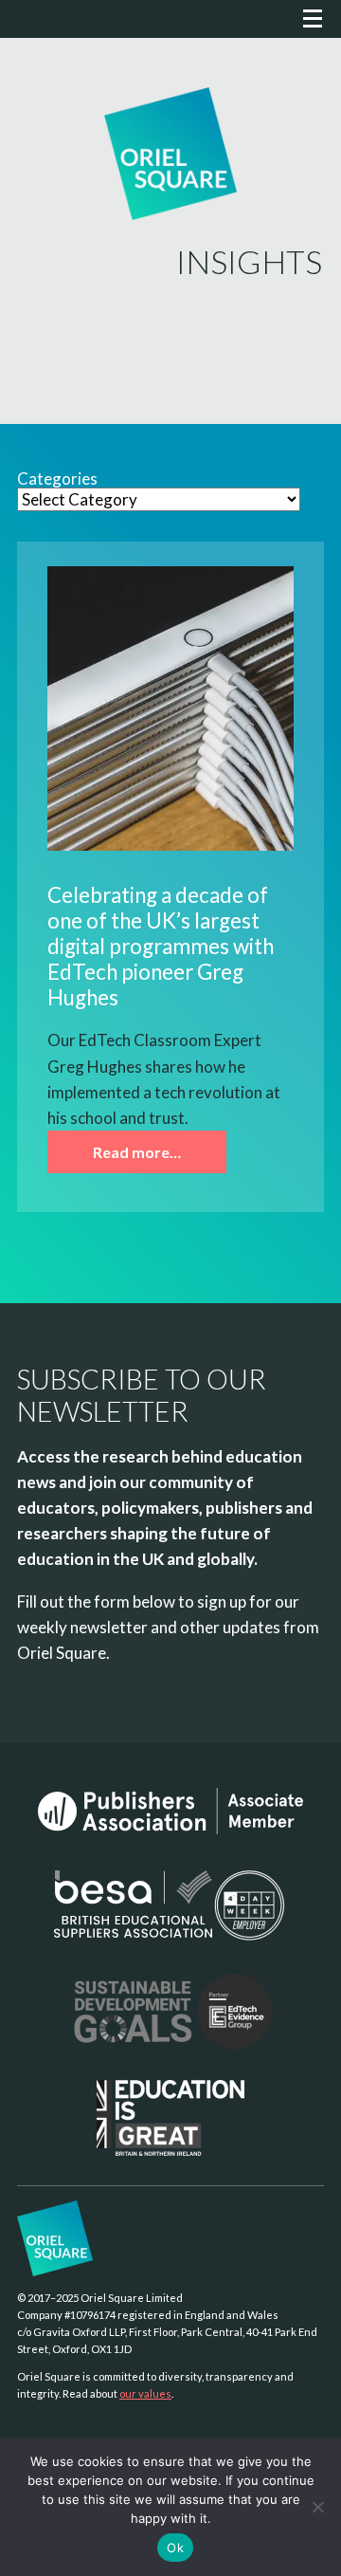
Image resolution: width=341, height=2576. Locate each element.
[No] (317, 2507)
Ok (175, 2548)
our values (145, 2393)
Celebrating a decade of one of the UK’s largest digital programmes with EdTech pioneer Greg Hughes (161, 946)
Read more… (137, 1152)
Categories (57, 479)
